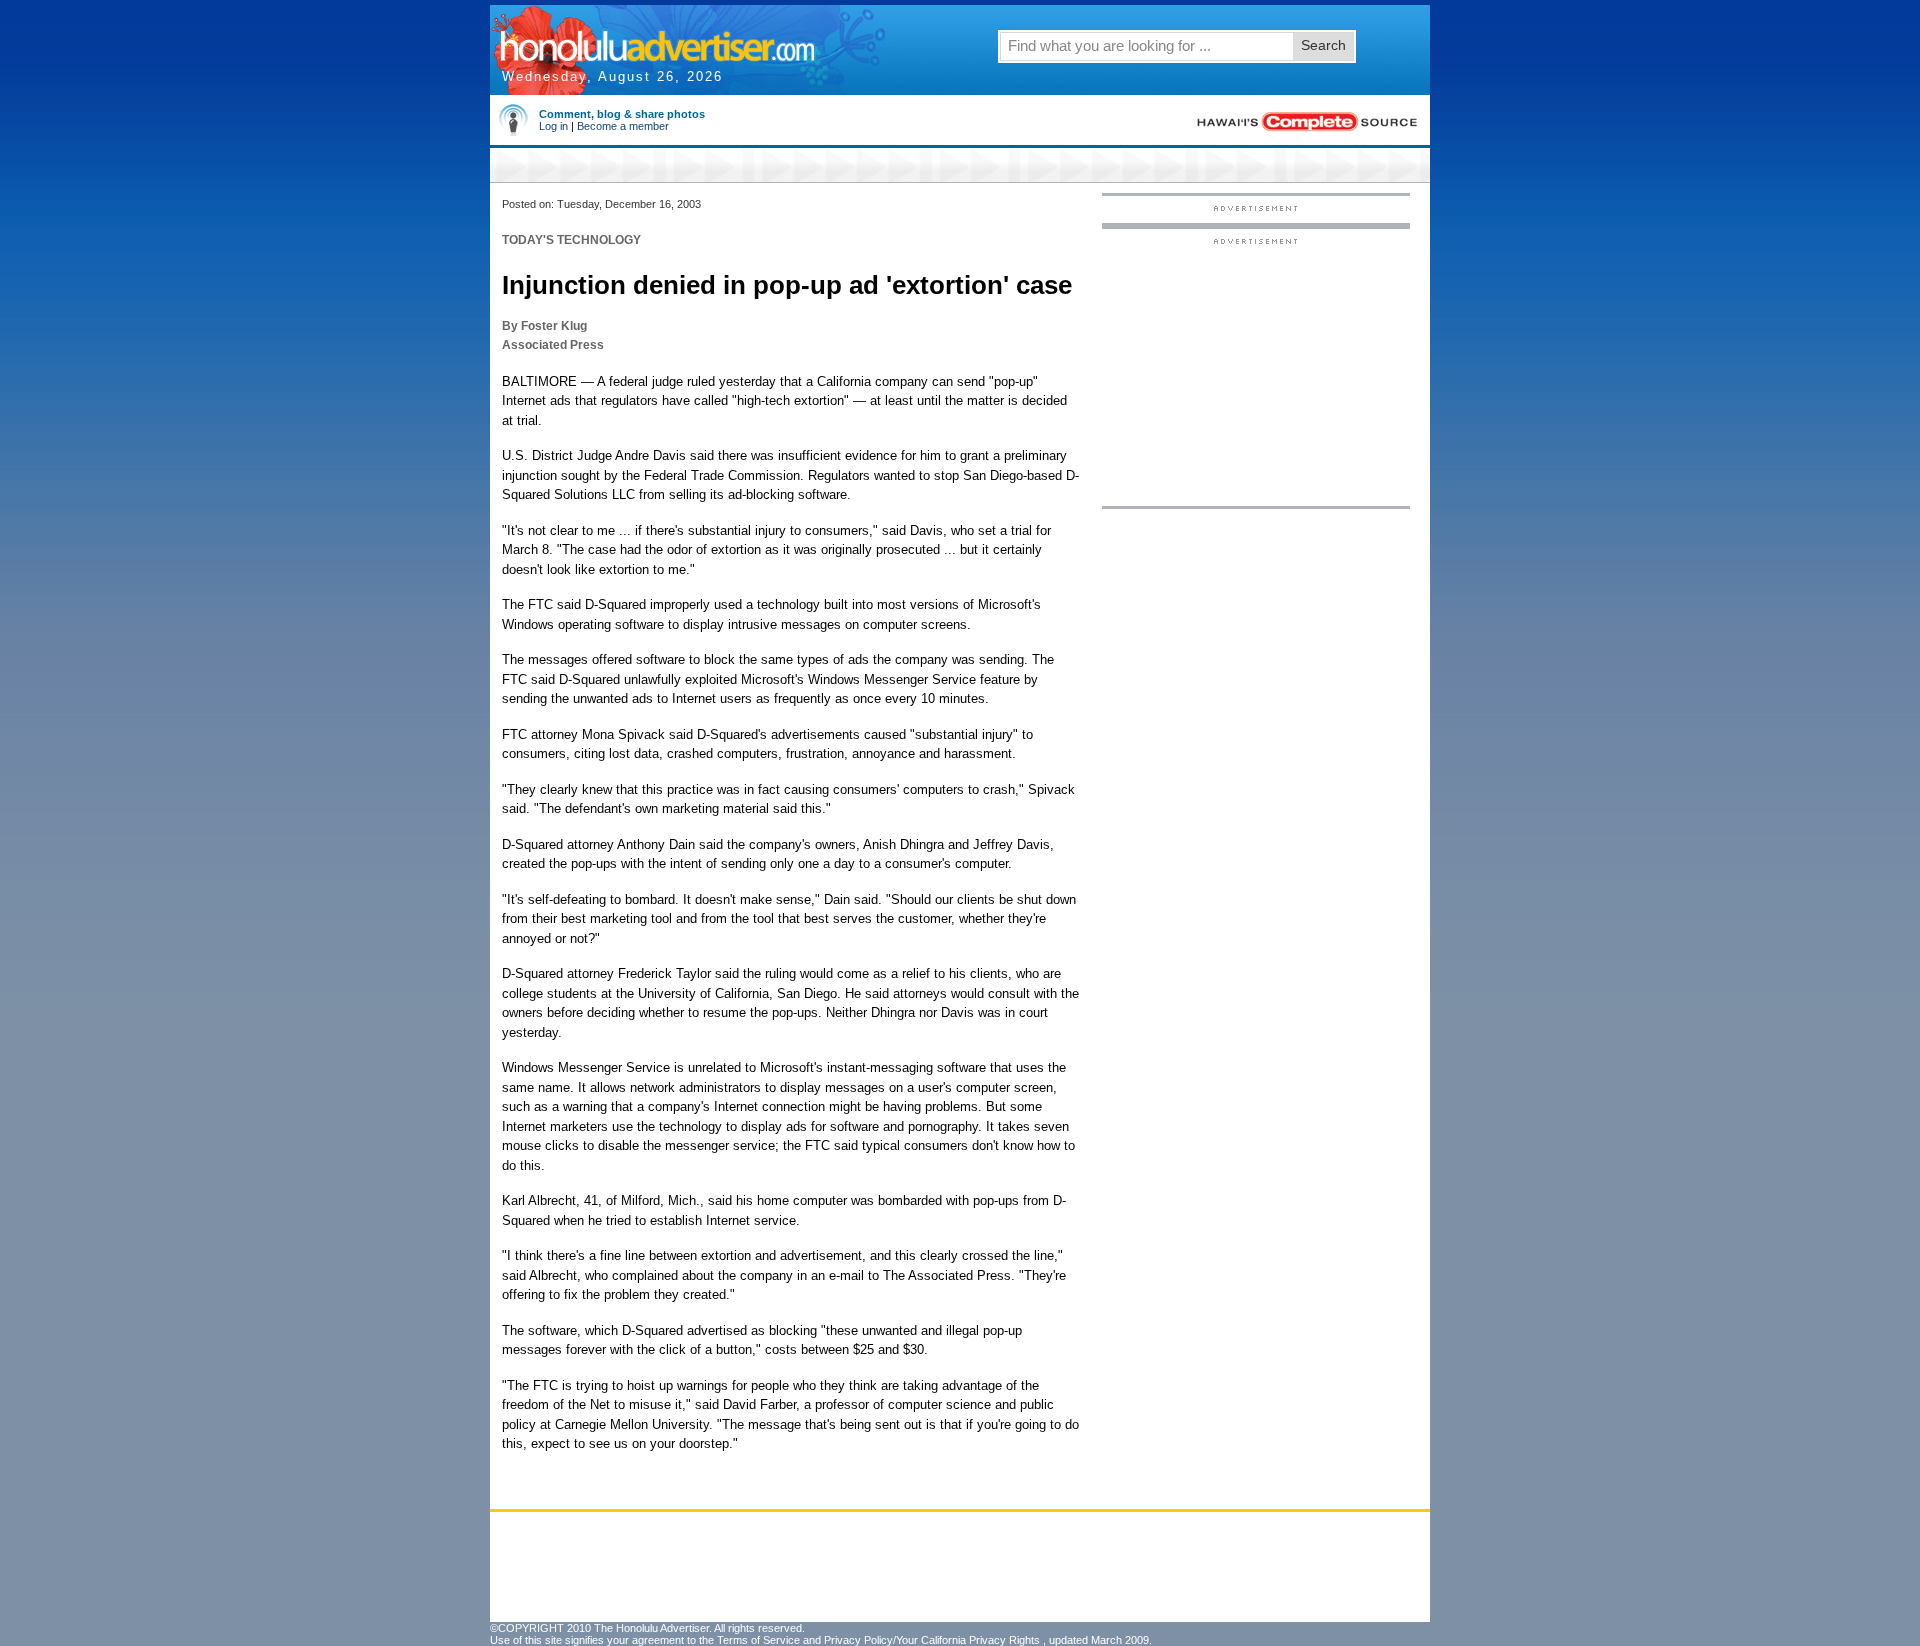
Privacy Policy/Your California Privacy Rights (932, 1640)
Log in (553, 126)
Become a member (623, 126)
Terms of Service (758, 1640)
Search (1323, 45)
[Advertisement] (1256, 371)
